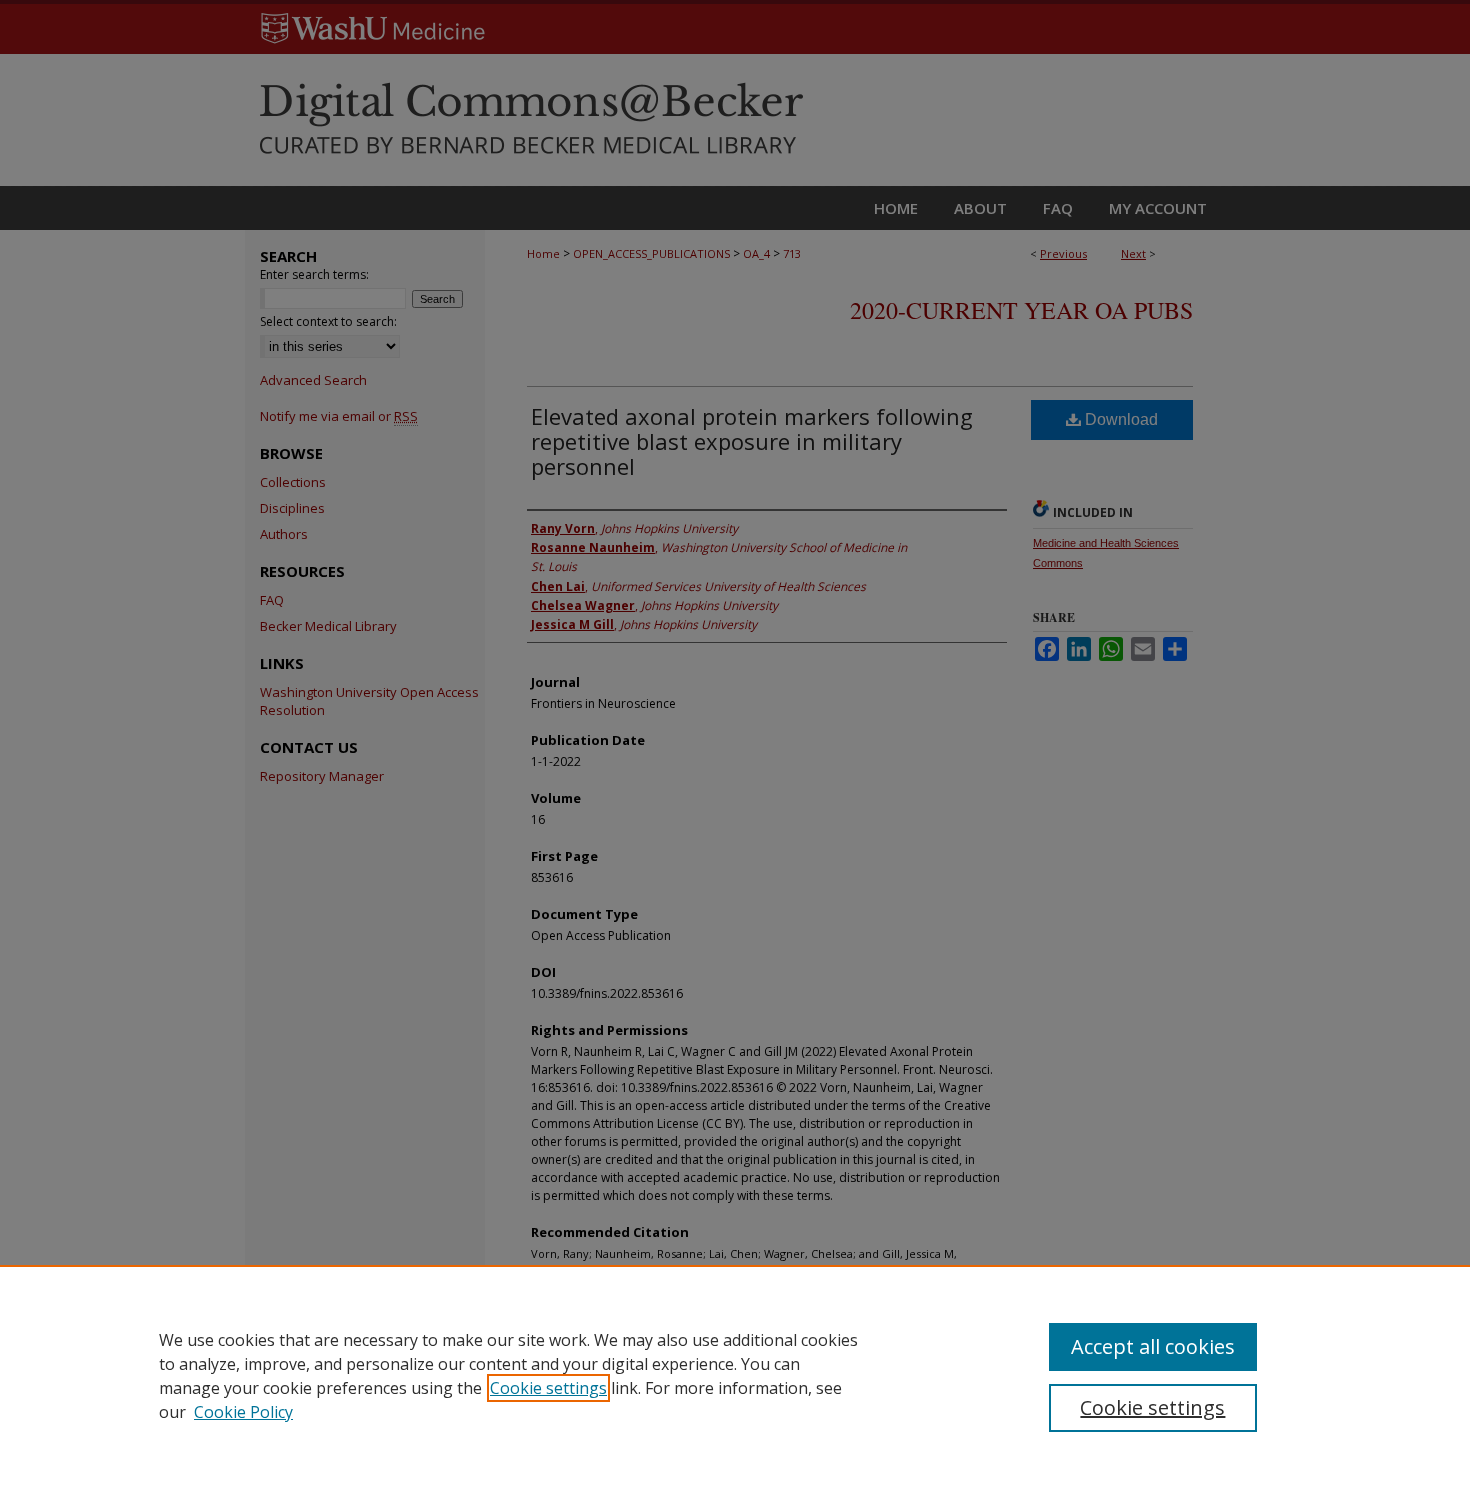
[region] (735, 1375)
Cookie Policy (243, 1412)
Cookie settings (548, 1388)
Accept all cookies (1153, 1346)
